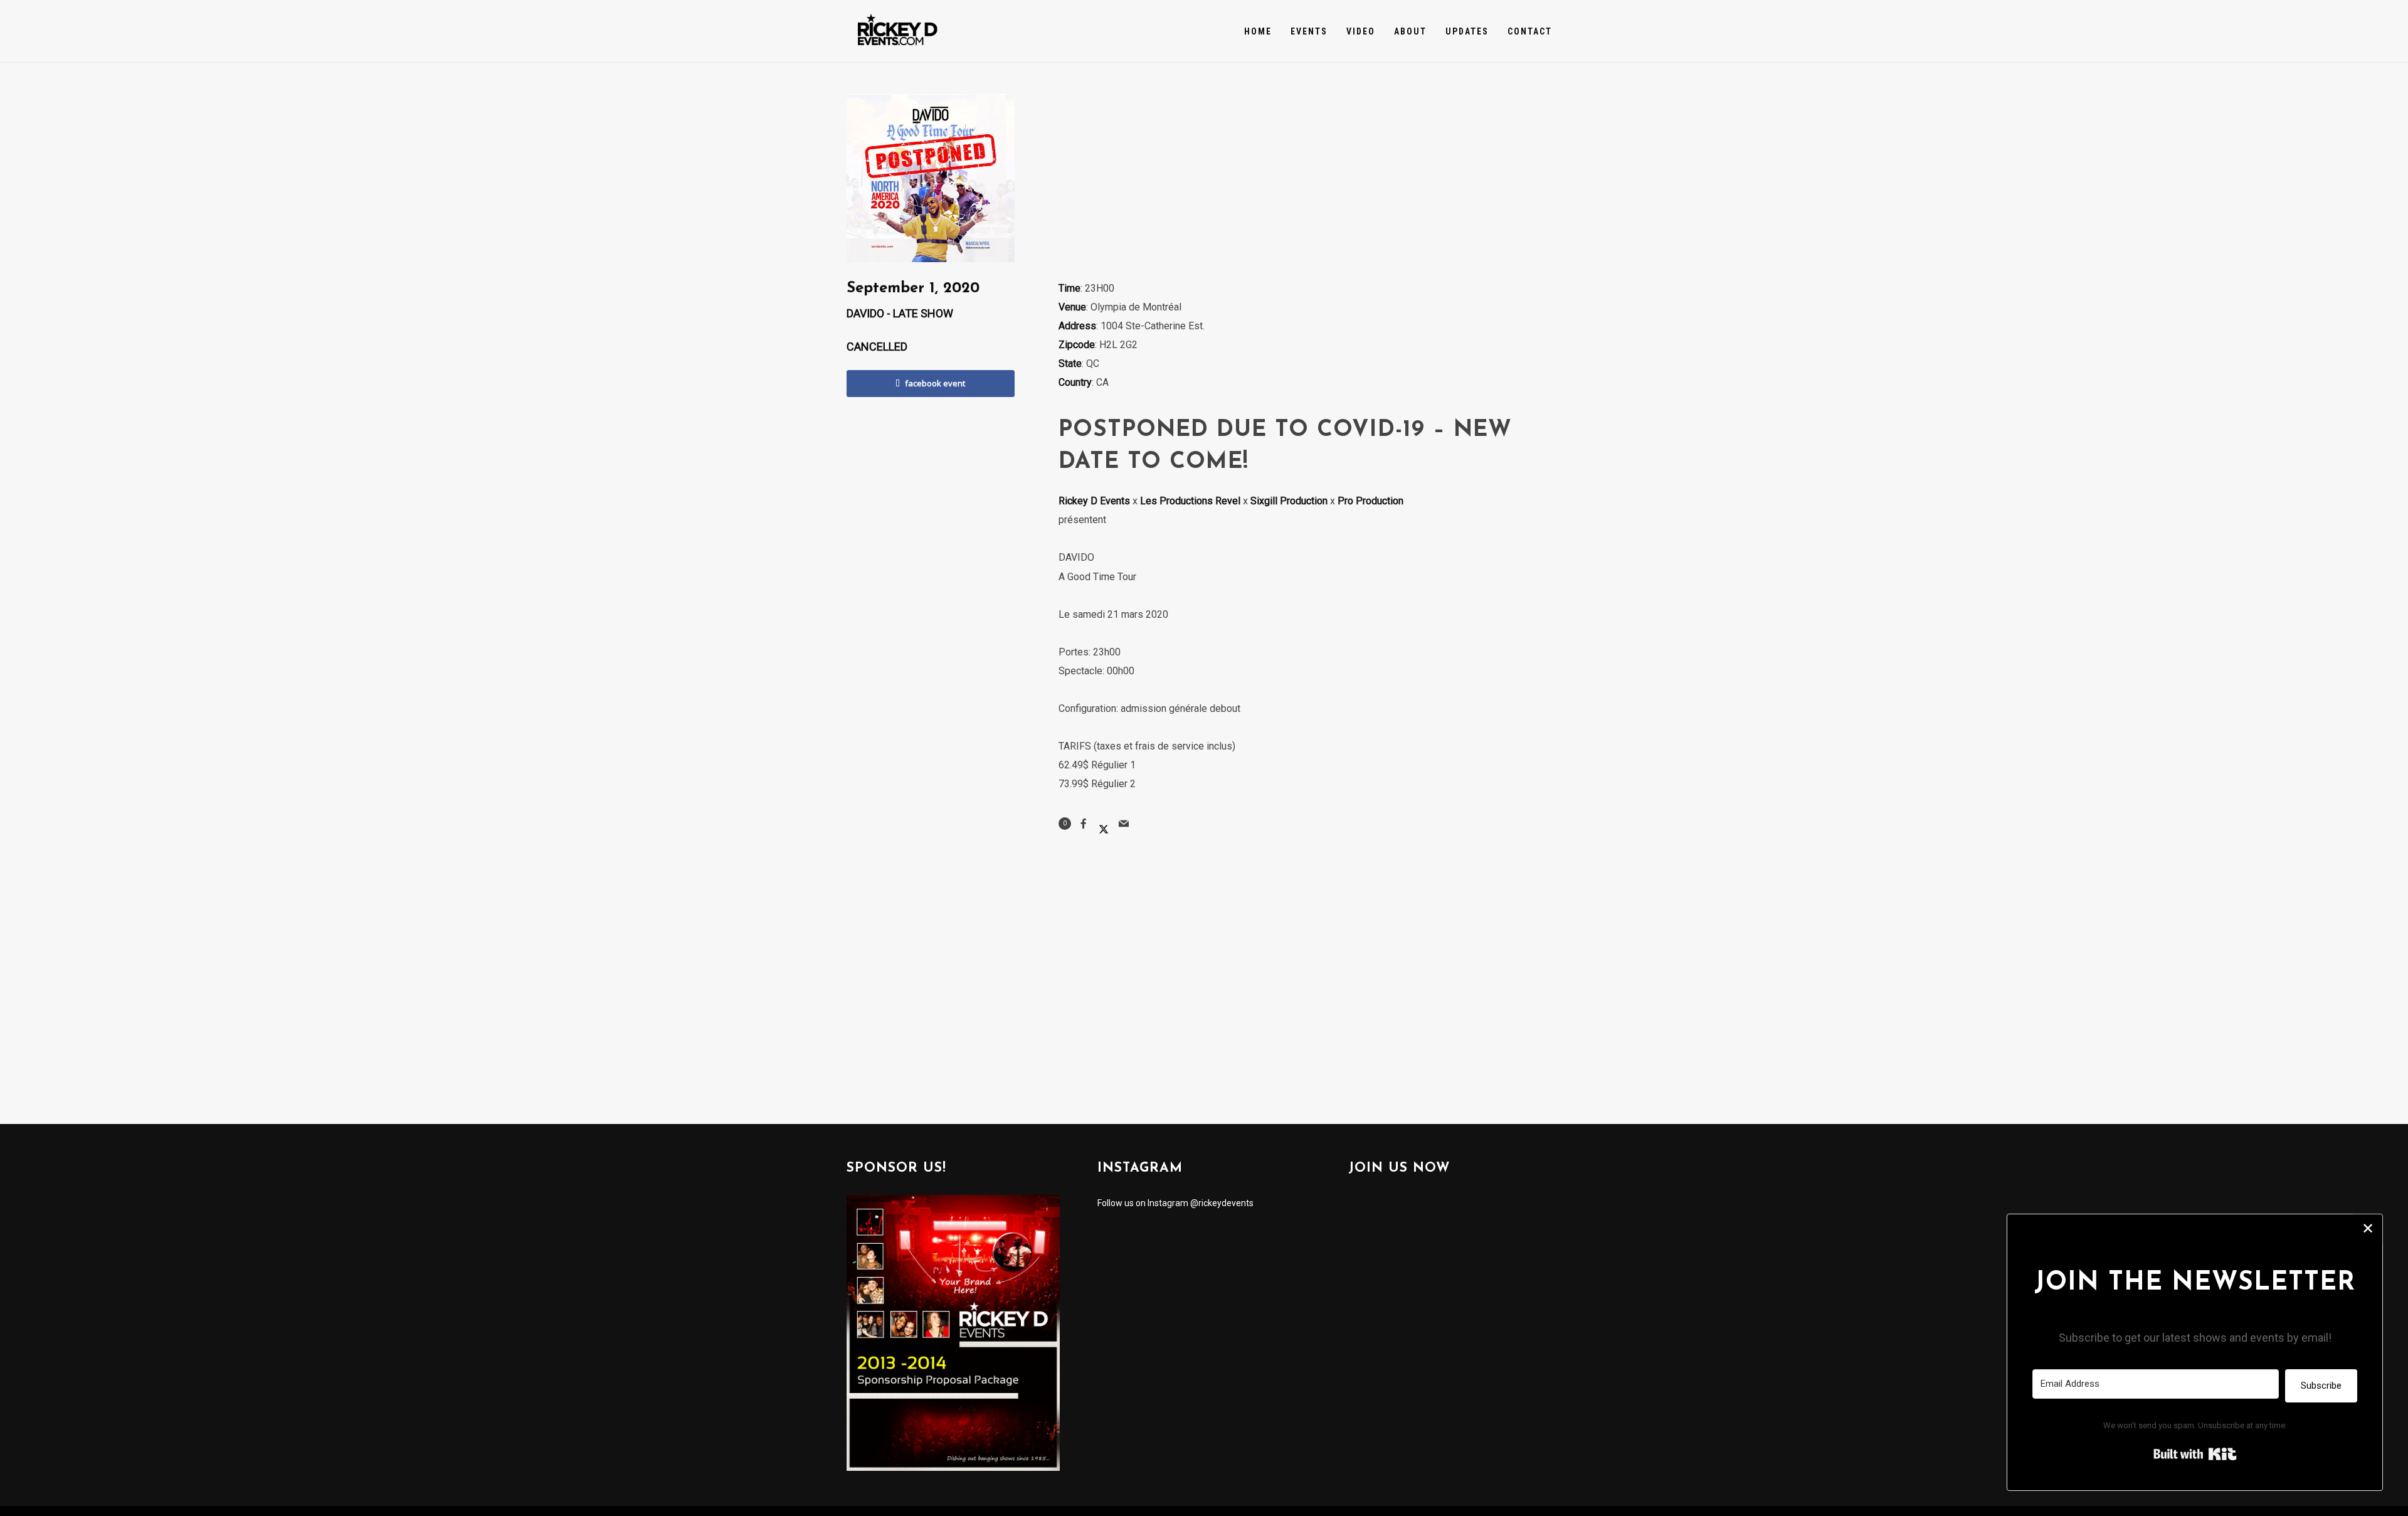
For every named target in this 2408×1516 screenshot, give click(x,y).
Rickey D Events (1094, 501)
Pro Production (1370, 501)
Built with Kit (2195, 1454)
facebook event (935, 383)
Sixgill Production (1289, 501)
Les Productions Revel (1190, 501)
